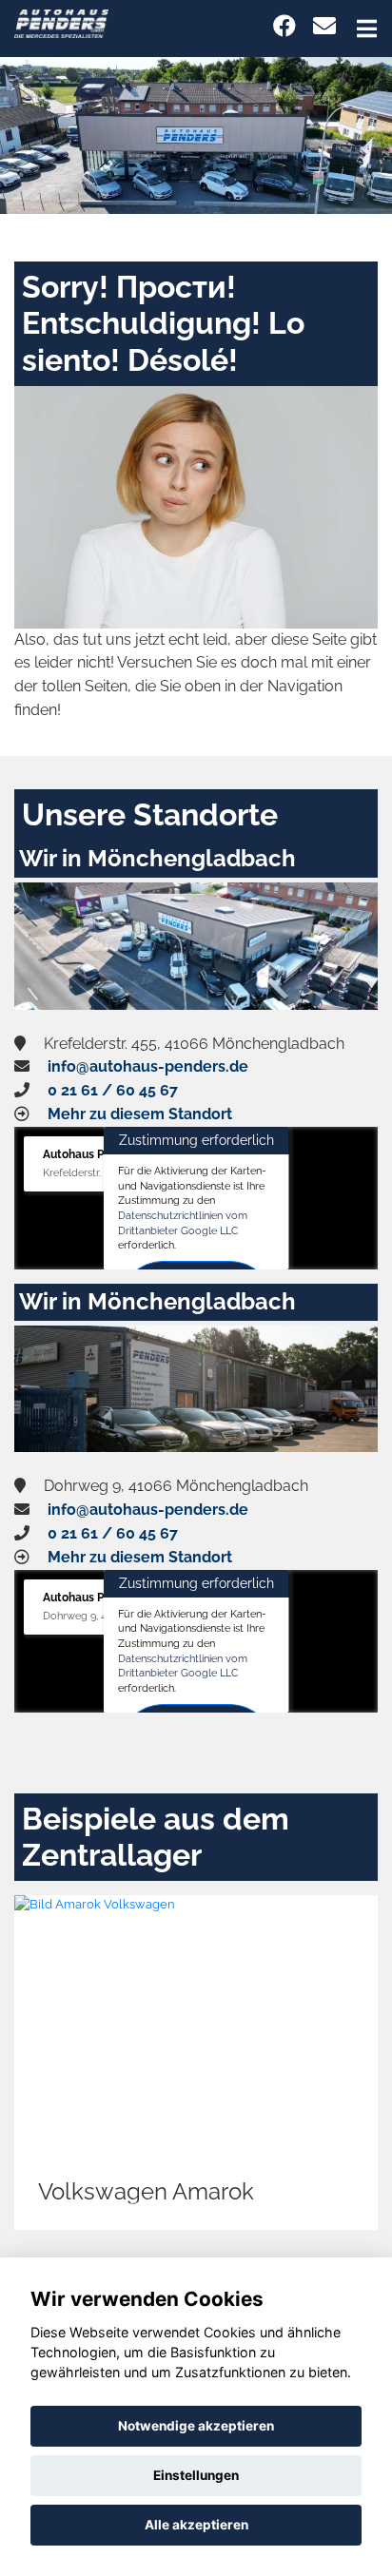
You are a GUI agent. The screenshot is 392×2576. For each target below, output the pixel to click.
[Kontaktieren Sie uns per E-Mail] (324, 26)
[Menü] (367, 29)
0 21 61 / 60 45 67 (113, 1090)
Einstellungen (196, 2475)
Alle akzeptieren (196, 2525)
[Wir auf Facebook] (284, 26)
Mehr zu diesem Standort (140, 1114)
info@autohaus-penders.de (148, 1066)
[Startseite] (61, 22)
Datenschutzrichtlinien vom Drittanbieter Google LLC (183, 1223)
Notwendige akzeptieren (196, 2426)
